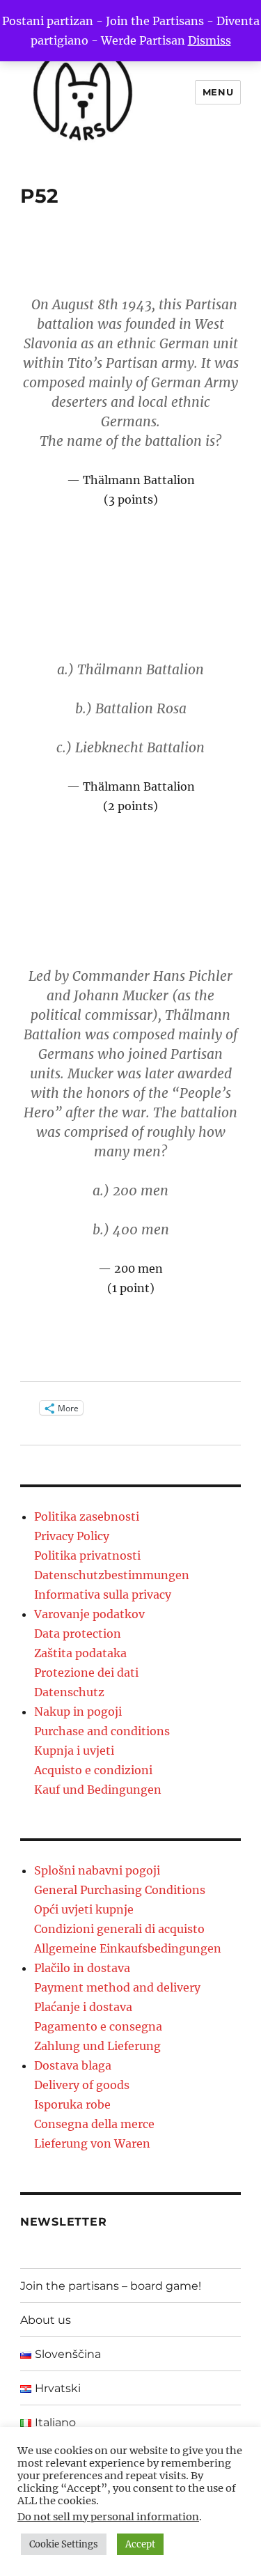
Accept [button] (140, 2544)
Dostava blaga (73, 2065)
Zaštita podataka (80, 1653)
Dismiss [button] (209, 40)
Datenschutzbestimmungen (112, 1575)
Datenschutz (69, 1692)
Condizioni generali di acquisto (119, 1929)
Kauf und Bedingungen (98, 1790)
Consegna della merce (94, 2124)
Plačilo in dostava (82, 1968)
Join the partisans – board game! (111, 2286)
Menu (218, 92)
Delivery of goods (82, 2085)
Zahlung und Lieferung (97, 2046)
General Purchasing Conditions (120, 1890)
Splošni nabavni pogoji (97, 1870)
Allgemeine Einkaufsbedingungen (128, 1948)
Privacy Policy (72, 1536)
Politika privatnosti (87, 1555)
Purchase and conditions (102, 1731)
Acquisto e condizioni (93, 1770)
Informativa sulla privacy (103, 1595)
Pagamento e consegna (98, 2026)
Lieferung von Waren (92, 2143)
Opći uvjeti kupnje (84, 1909)
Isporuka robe (72, 2104)
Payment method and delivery (117, 1987)
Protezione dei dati (86, 1673)
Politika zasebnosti (87, 1516)
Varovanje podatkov (89, 1614)
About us (46, 2320)
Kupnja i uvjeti (74, 1751)
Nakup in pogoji (78, 1712)
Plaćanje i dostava (83, 2007)
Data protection (78, 1634)
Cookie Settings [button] (64, 2544)
